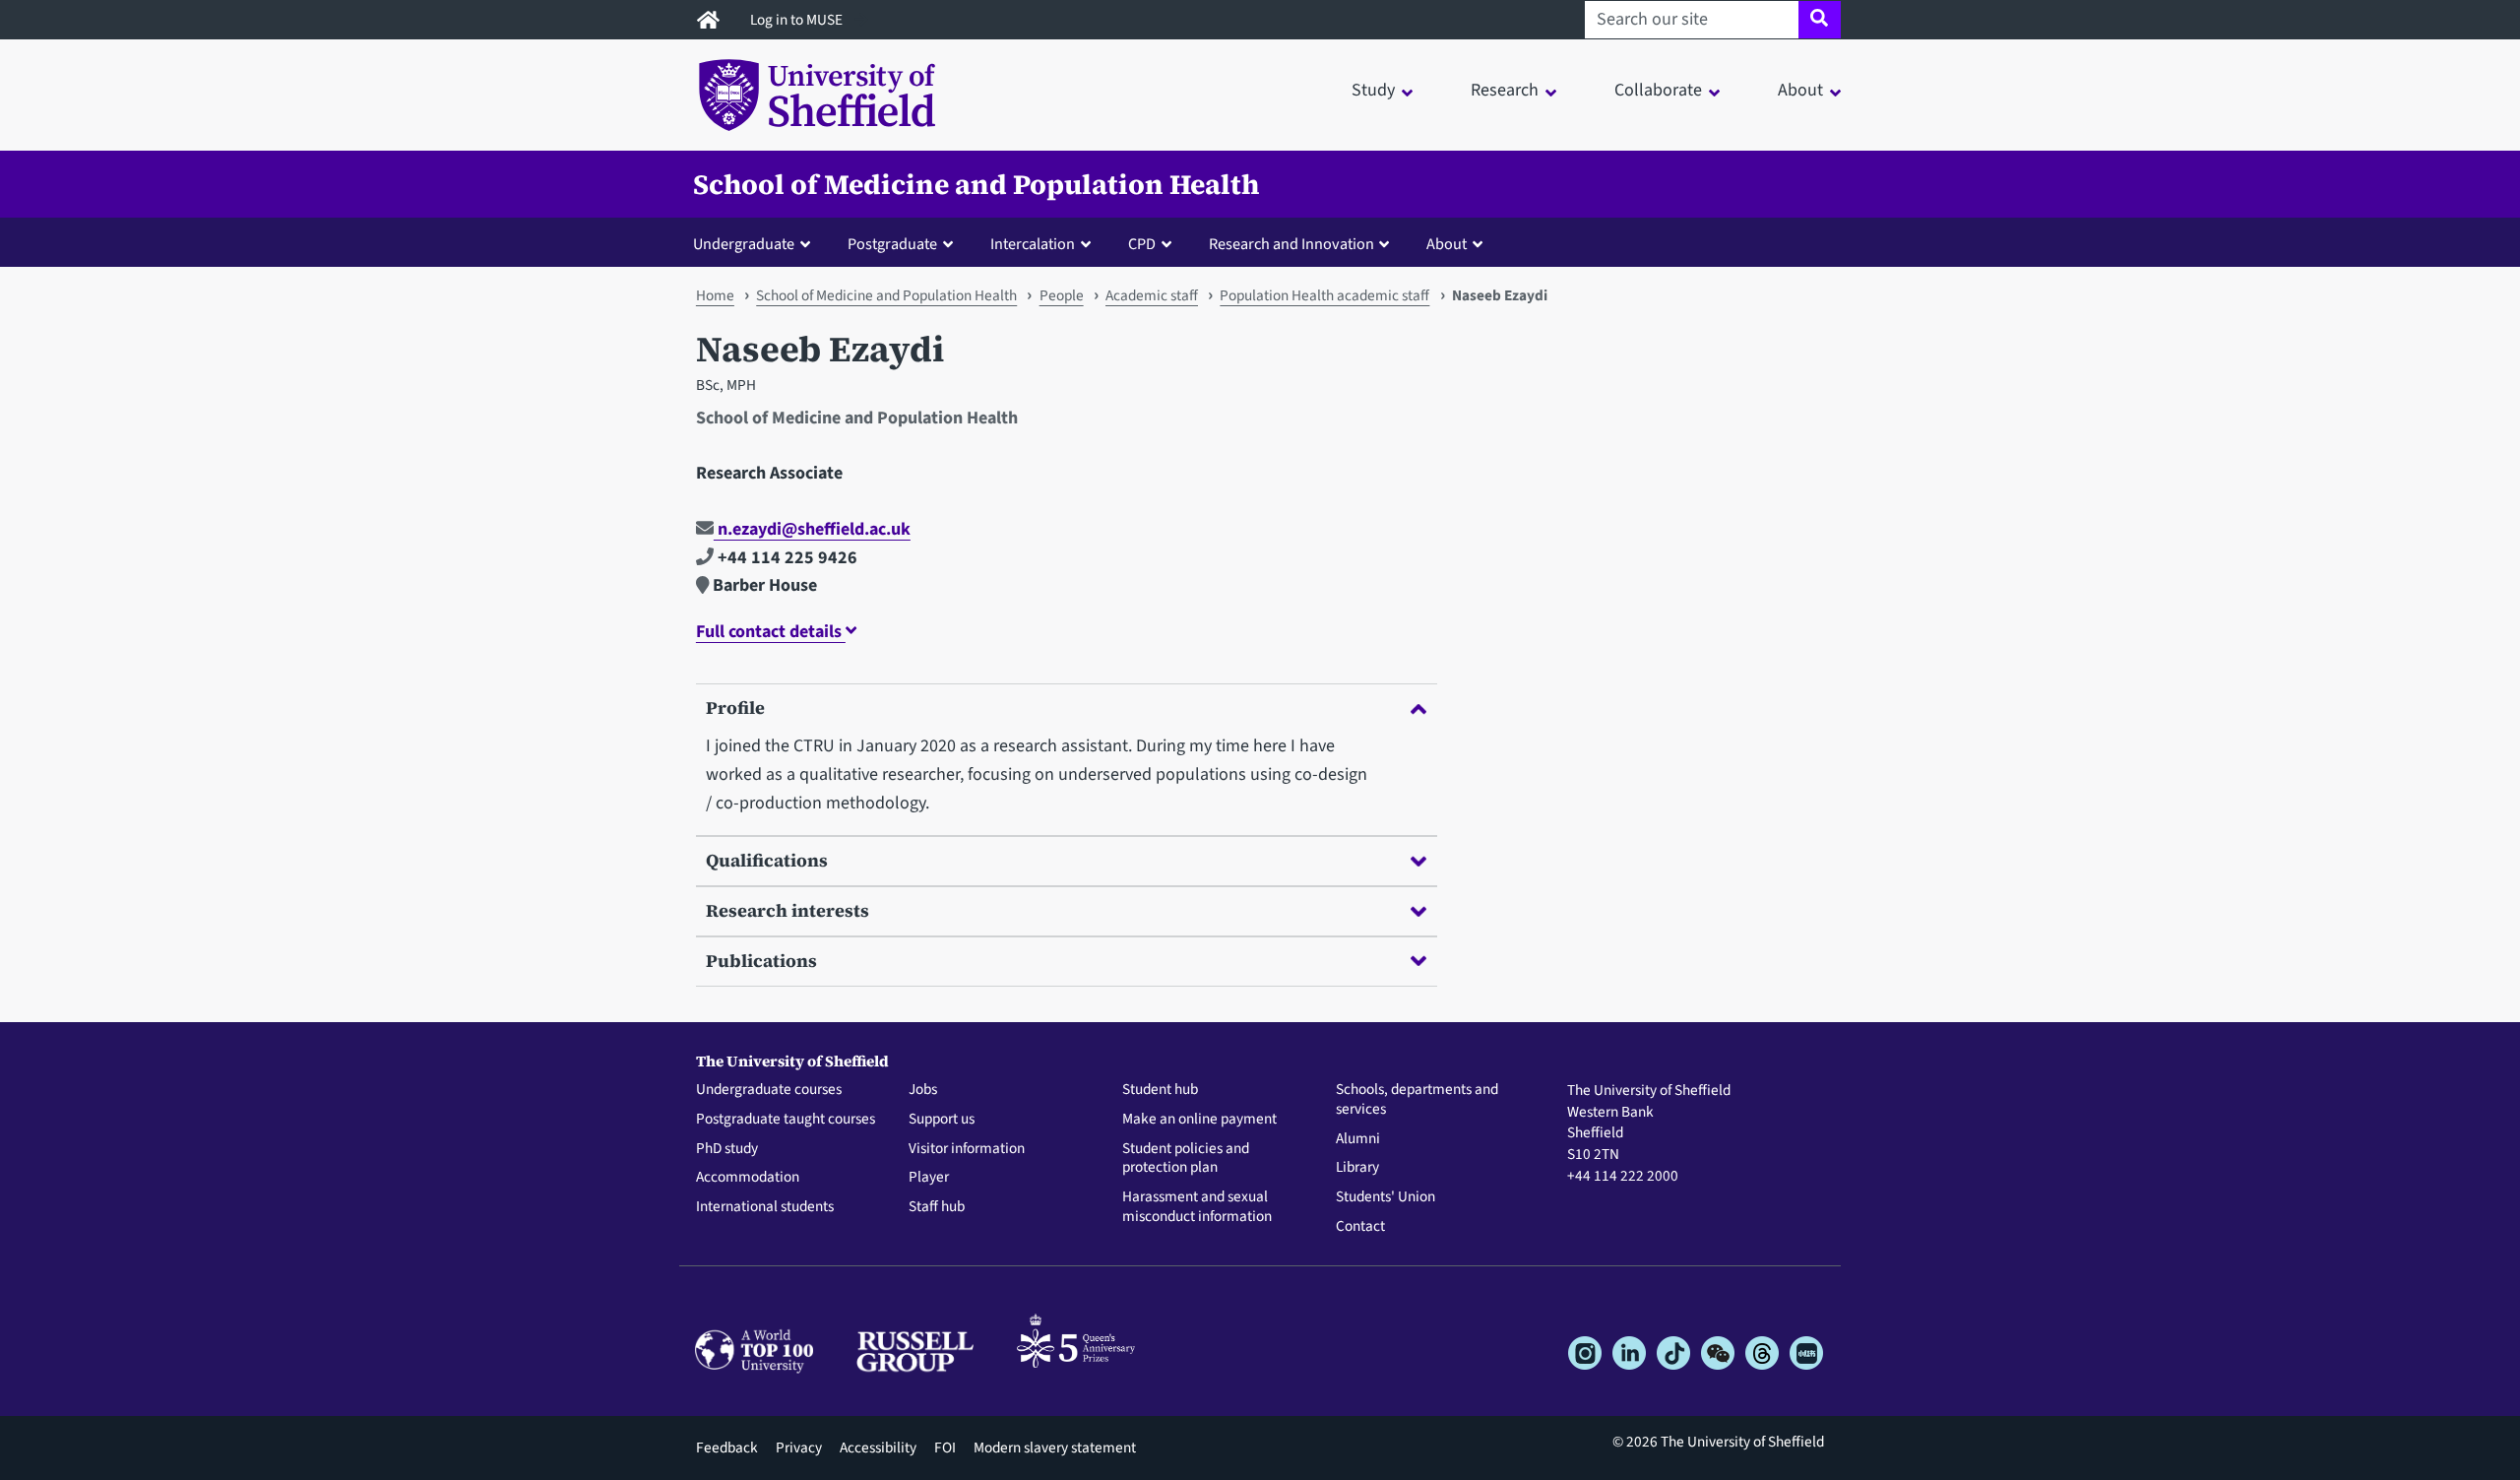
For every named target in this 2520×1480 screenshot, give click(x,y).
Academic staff (1152, 295)
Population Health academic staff (1324, 295)
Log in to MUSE (798, 20)
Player (929, 1178)
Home (715, 295)
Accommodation (748, 1178)
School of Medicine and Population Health (976, 184)
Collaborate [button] (1658, 90)
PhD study (727, 1149)
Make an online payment (1199, 1120)
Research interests (787, 910)
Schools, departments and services (1417, 1100)
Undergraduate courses (769, 1090)
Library (1357, 1168)
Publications (761, 961)
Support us (942, 1120)
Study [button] (1373, 90)
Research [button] (1505, 90)
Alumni (1358, 1139)
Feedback (727, 1448)
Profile (735, 708)
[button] (756, 243)
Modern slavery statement (1055, 1448)
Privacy (799, 1448)
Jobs (923, 1090)
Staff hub (937, 1207)
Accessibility (878, 1448)
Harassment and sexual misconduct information (1197, 1207)
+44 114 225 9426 (786, 558)
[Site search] (1820, 20)
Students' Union (1386, 1197)
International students (765, 1207)
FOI (945, 1448)
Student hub (1160, 1090)
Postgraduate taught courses (786, 1120)
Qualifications (767, 860)
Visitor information (967, 1149)
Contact (1360, 1227)
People (1062, 295)
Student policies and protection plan (1186, 1159)
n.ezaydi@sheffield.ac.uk (812, 529)
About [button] (1800, 90)
